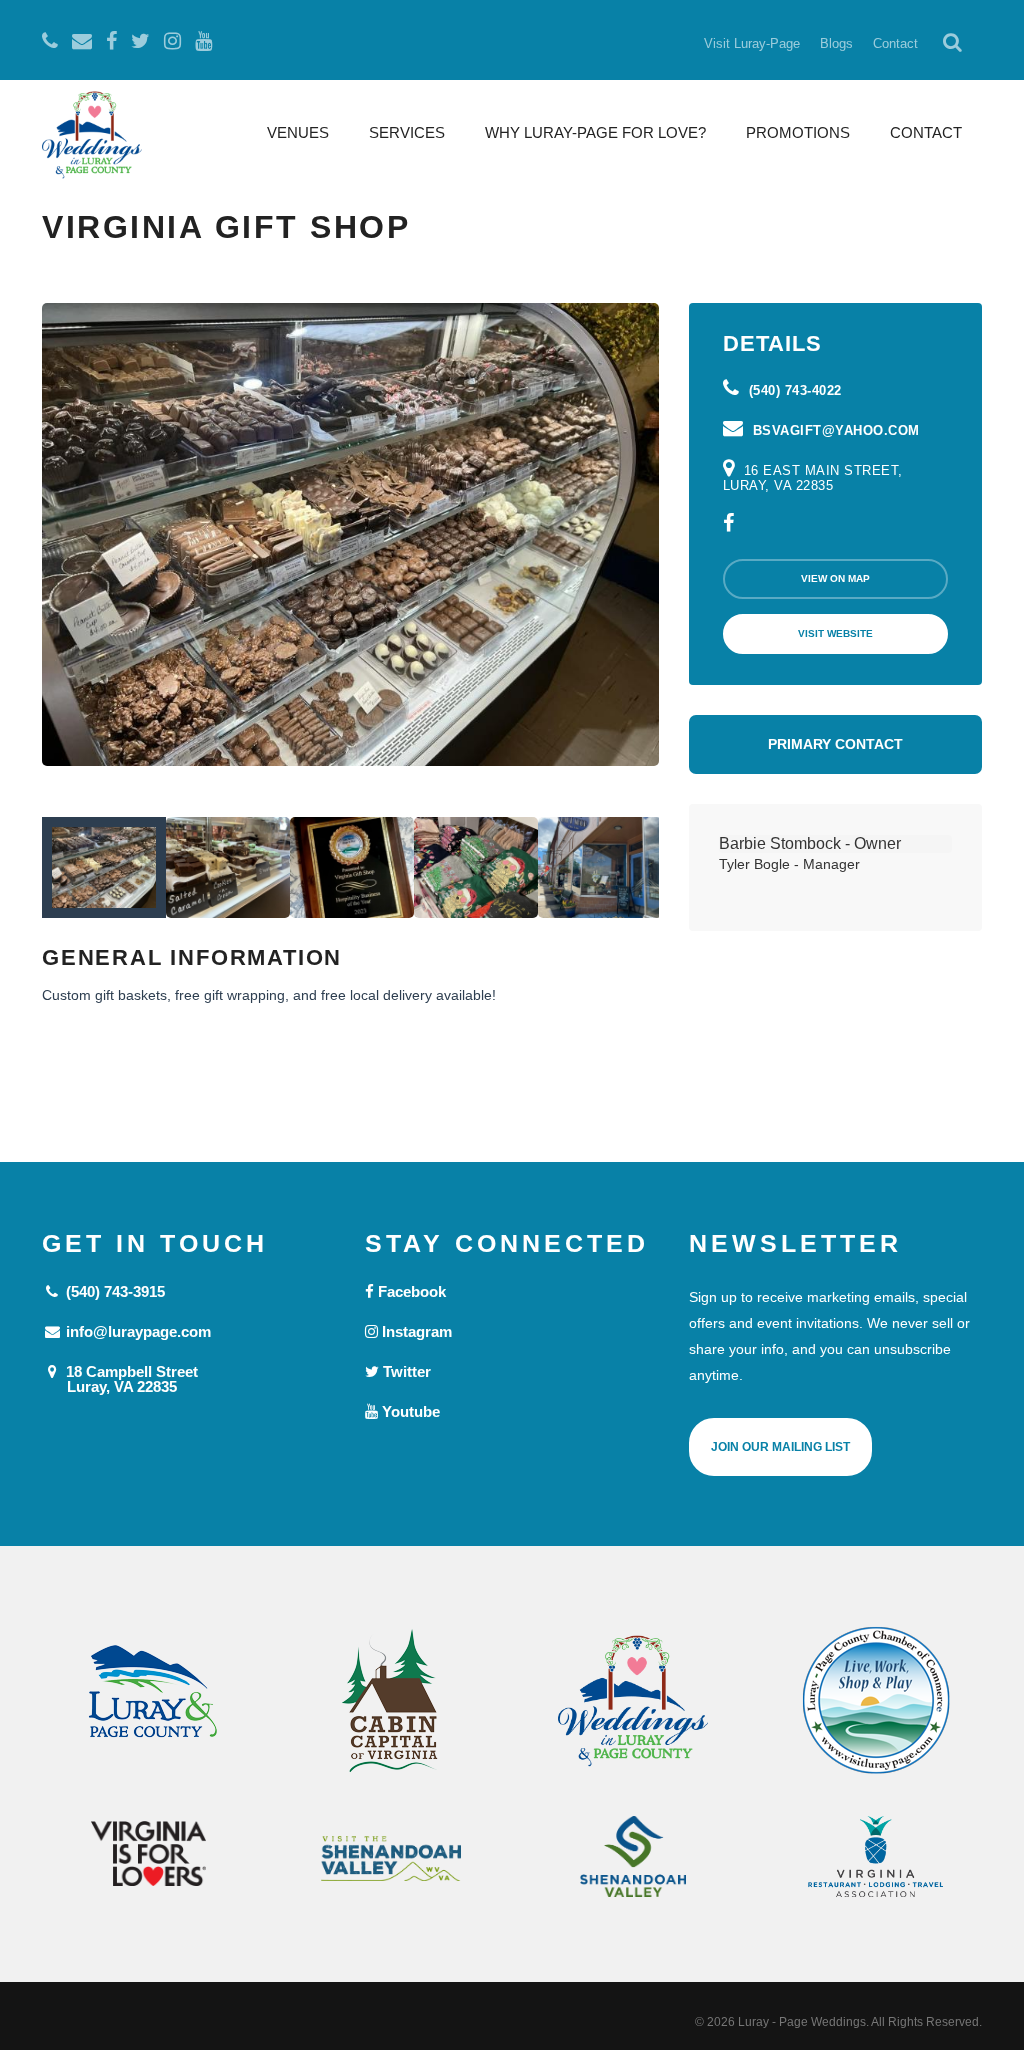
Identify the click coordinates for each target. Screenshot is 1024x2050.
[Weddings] (633, 1701)
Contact (895, 43)
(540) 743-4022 (793, 390)
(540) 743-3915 (113, 1291)
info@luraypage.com (136, 1331)
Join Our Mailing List (780, 1447)
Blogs (836, 43)
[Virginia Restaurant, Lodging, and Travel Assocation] (876, 1856)
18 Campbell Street (130, 1378)
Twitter (405, 1371)
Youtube (409, 1411)
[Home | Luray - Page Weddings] (92, 137)
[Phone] (50, 41)
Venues (298, 132)
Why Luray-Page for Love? (595, 132)
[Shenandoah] (633, 1856)
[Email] (82, 41)
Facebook (410, 1291)
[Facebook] (111, 41)
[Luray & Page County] (148, 1701)
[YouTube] (203, 41)
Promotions (798, 132)
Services (407, 132)
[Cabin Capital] (391, 1701)
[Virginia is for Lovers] (148, 1853)
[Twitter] (140, 41)
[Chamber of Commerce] (876, 1701)
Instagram (415, 1331)
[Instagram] (172, 41)
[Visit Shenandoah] (391, 1858)
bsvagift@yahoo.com (834, 430)
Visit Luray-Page (752, 43)
